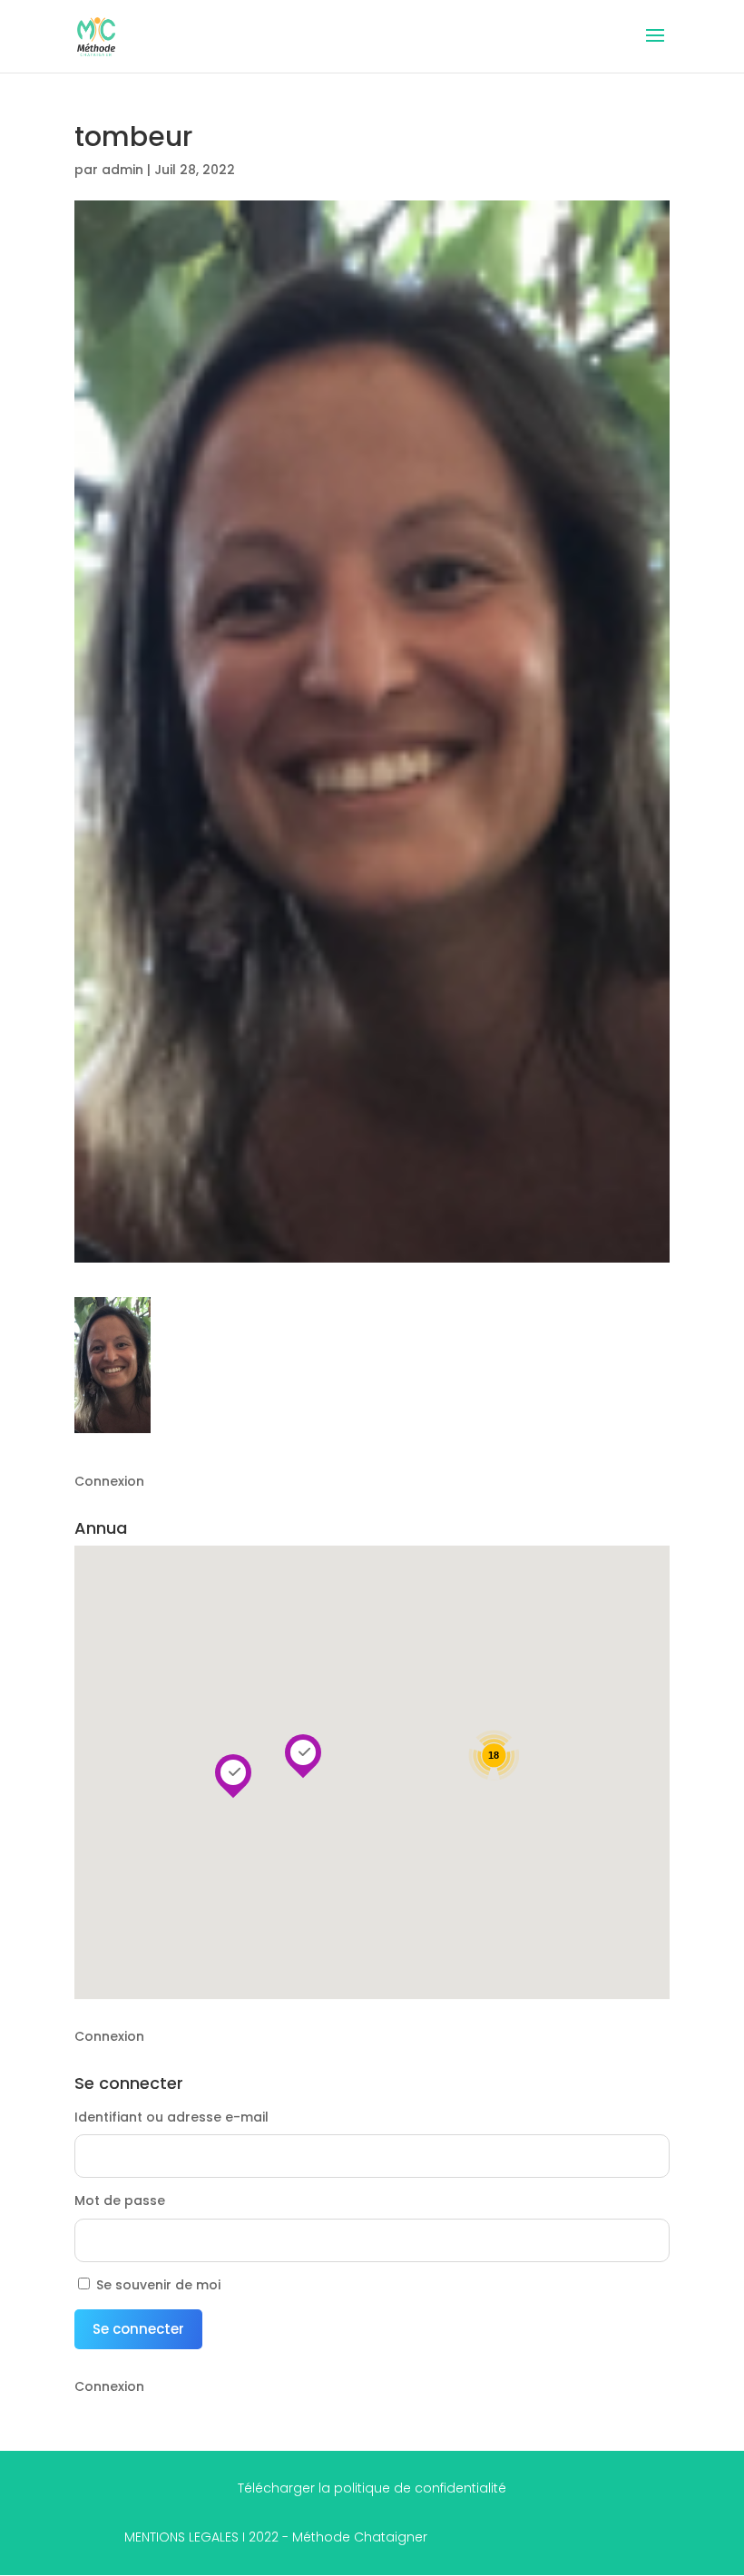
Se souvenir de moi (158, 2285)
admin (122, 170)
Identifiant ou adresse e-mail (171, 2117)
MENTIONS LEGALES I (276, 2537)
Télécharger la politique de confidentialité (372, 2488)
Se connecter (138, 2329)
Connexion (109, 1481)
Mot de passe (120, 2200)
